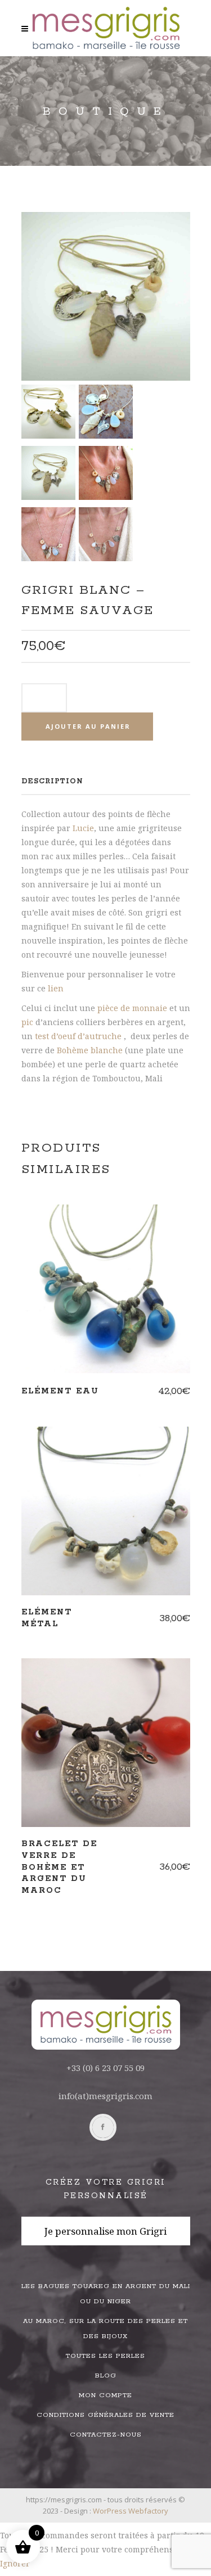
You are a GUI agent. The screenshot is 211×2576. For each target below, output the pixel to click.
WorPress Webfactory (131, 2511)
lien (56, 988)
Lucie (83, 828)
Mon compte (105, 2395)
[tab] (106, 781)
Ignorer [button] (15, 2563)
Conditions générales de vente (105, 2415)
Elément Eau (60, 1391)
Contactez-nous (106, 2435)
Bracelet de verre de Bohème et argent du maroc (59, 1867)
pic (27, 1022)
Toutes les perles (105, 2356)
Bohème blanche (90, 1050)
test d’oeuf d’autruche (77, 1036)
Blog (106, 2376)
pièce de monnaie (132, 1008)
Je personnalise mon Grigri (105, 2231)
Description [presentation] (52, 781)
